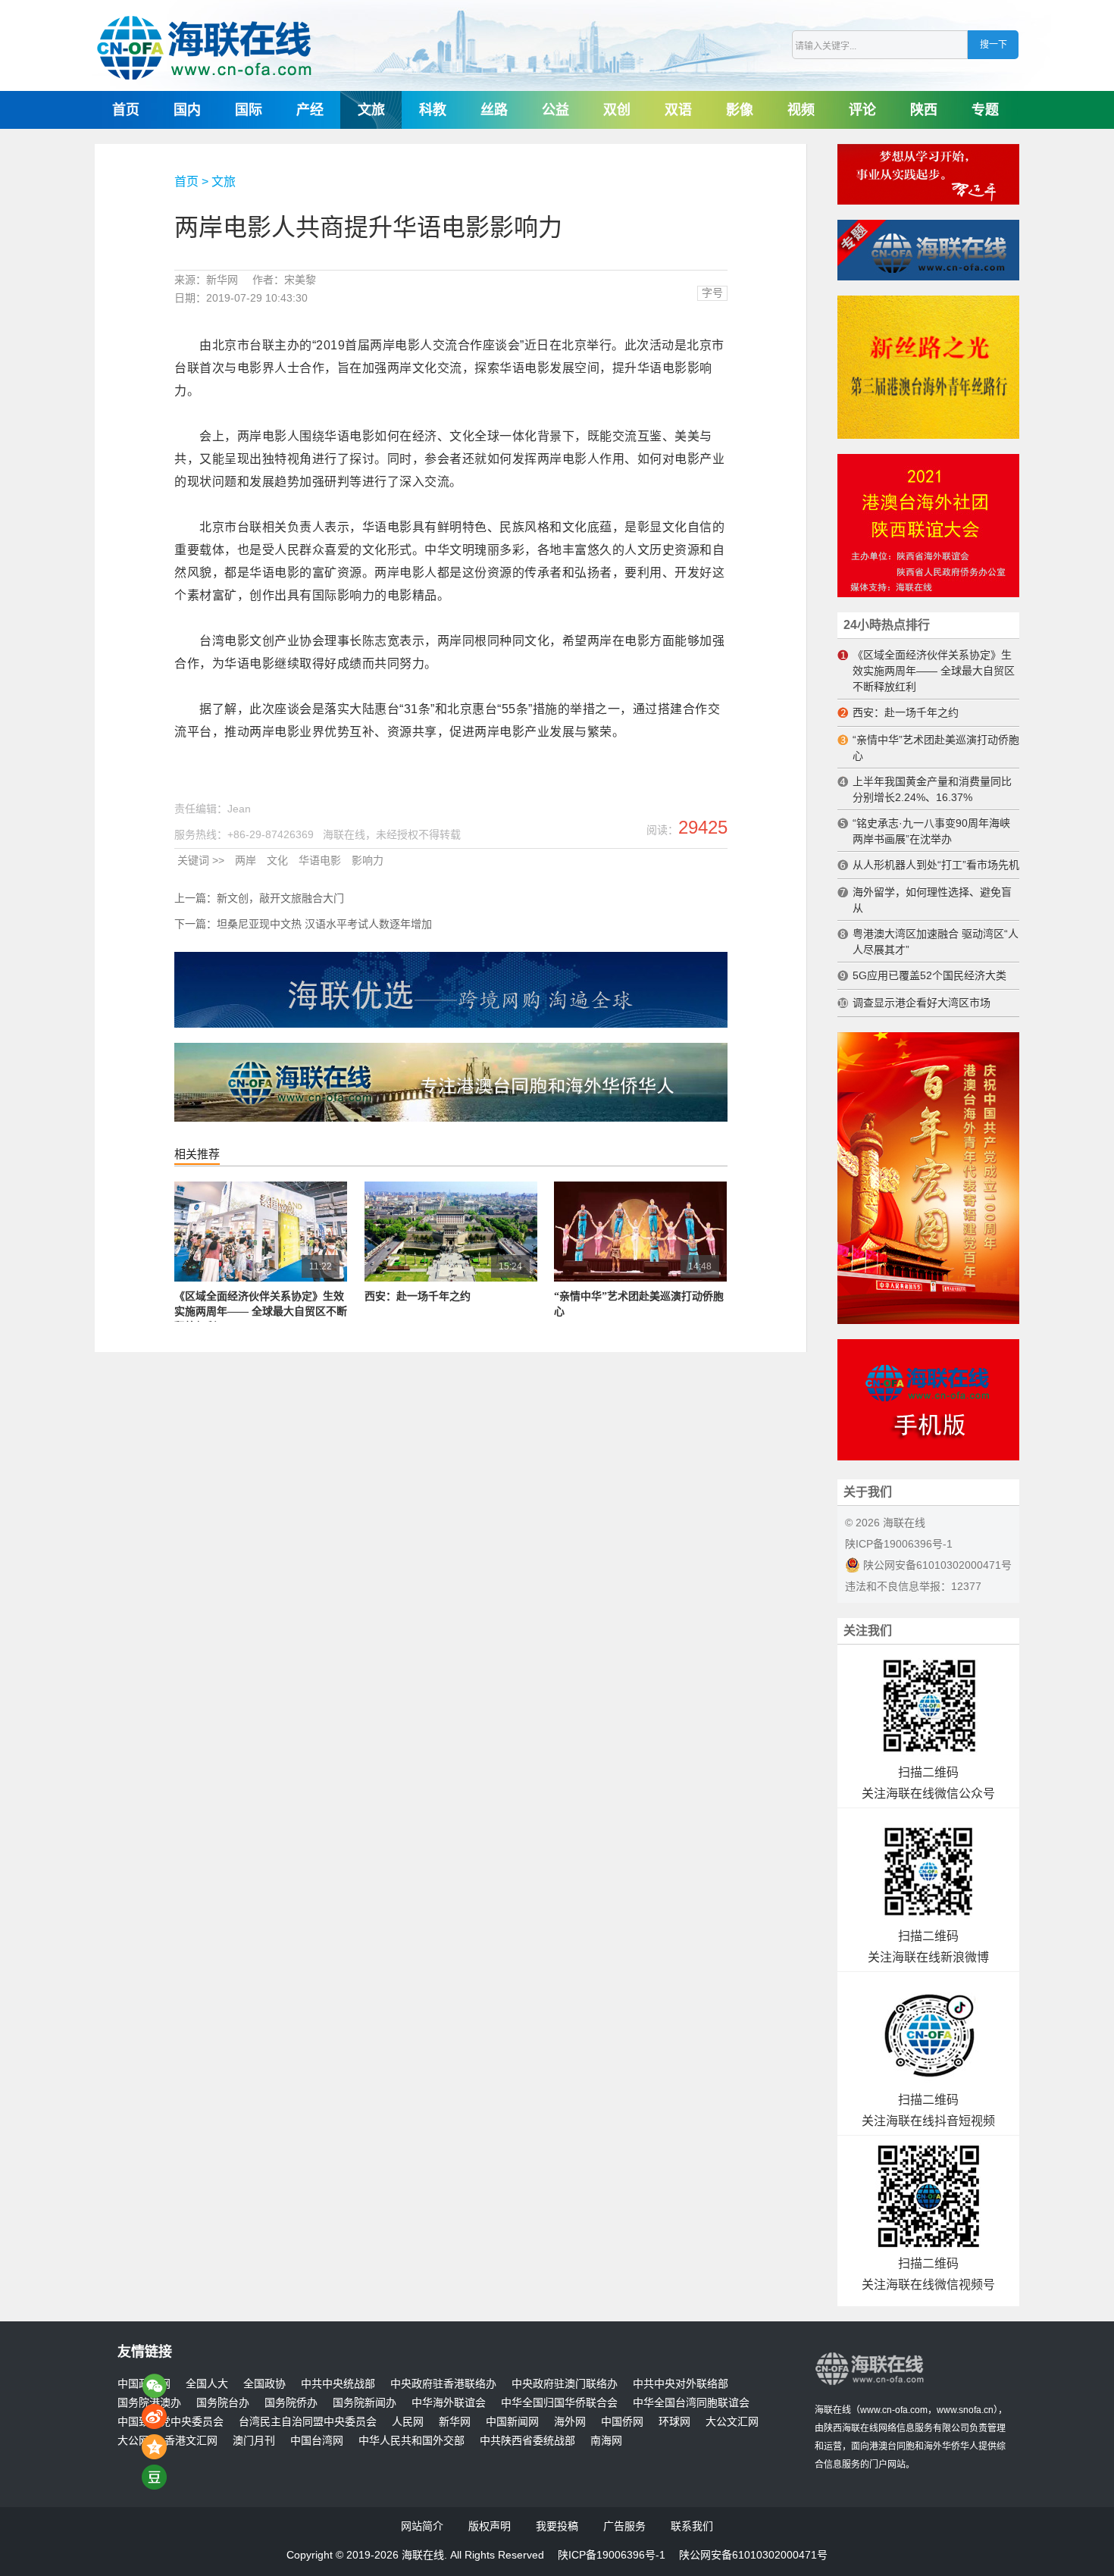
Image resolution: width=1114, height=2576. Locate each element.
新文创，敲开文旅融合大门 (280, 898)
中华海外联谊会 (449, 2403)
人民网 (408, 2422)
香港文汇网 (191, 2441)
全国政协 (264, 2384)
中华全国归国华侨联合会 (559, 2403)
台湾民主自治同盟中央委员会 (308, 2422)
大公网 (133, 2441)
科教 (433, 110)
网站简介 (422, 2526)
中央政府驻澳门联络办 (565, 2384)
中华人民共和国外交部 (411, 2441)
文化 (277, 860)
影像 (740, 110)
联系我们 (692, 2526)
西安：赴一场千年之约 (418, 1296)
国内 (187, 110)
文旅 (371, 110)
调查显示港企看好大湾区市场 (922, 1003)
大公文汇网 (732, 2422)
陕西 (924, 110)
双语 (678, 110)
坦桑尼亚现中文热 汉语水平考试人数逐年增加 (324, 924)
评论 (862, 110)
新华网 (455, 2422)
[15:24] (451, 1279)
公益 (555, 110)
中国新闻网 (512, 2422)
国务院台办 (223, 2403)
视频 (801, 110)
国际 (249, 110)
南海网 (606, 2441)
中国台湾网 (317, 2441)
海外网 (570, 2422)
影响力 (368, 860)
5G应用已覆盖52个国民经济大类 (929, 975)
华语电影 (320, 860)
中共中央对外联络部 (681, 2384)
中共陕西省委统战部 (527, 2441)
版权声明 (490, 2526)
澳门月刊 (254, 2441)
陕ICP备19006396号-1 (899, 1544)
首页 (126, 110)
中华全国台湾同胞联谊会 (691, 2403)
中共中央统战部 (338, 2384)
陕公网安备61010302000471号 (936, 1565)
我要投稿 (557, 2526)
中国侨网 (622, 2422)
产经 (310, 110)
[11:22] (261, 1279)
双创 (617, 110)
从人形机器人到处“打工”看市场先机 (936, 865)
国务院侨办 (291, 2403)
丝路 (494, 110)
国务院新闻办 (365, 2403)
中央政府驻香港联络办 (443, 2384)
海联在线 (833, 2410)
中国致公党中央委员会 (171, 2422)
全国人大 (207, 2384)
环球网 (674, 2422)
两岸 (246, 860)
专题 (985, 110)
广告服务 (624, 2526)
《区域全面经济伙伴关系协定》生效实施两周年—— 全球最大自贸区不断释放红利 (261, 1311)
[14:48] (640, 1279)
